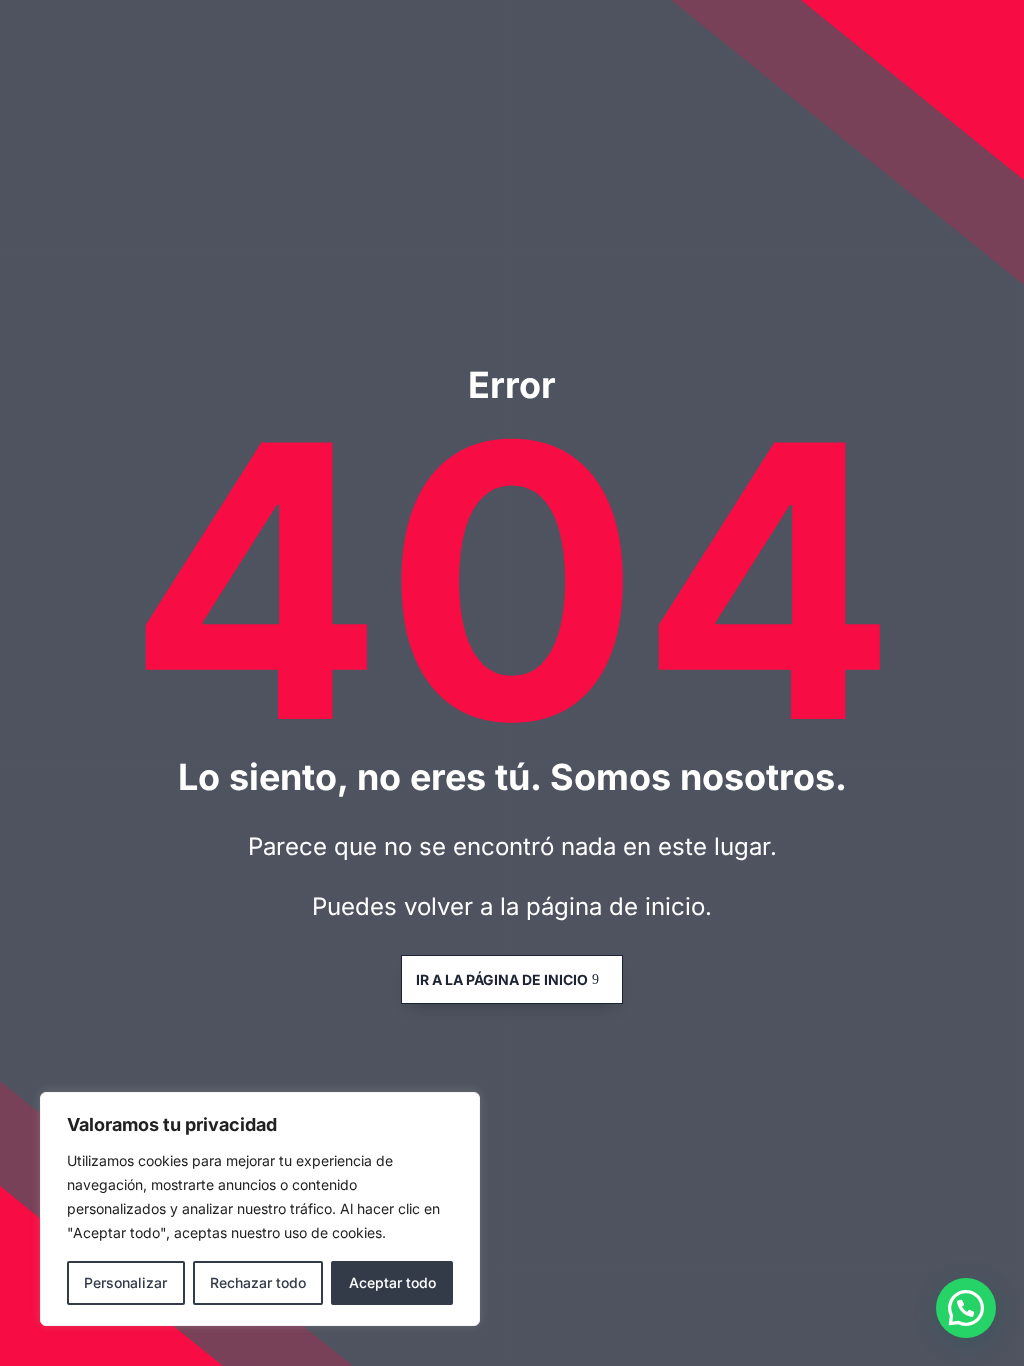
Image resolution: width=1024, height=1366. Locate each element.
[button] (966, 1308)
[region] (260, 1209)
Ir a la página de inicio (502, 979)
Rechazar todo (258, 1282)
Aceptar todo (392, 1282)
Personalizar (125, 1282)
